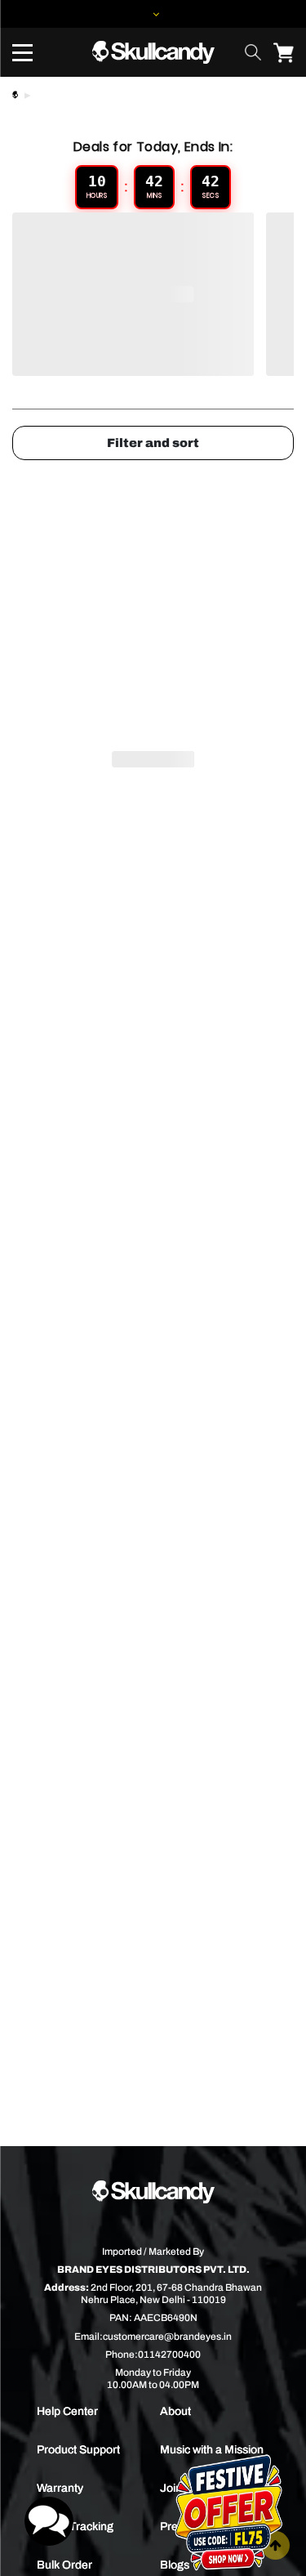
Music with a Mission (212, 2450)
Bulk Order (64, 2565)
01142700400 (169, 2355)
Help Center (67, 2411)
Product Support (78, 2450)
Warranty (60, 2488)
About (175, 2411)
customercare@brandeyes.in (167, 2337)
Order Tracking (75, 2527)
